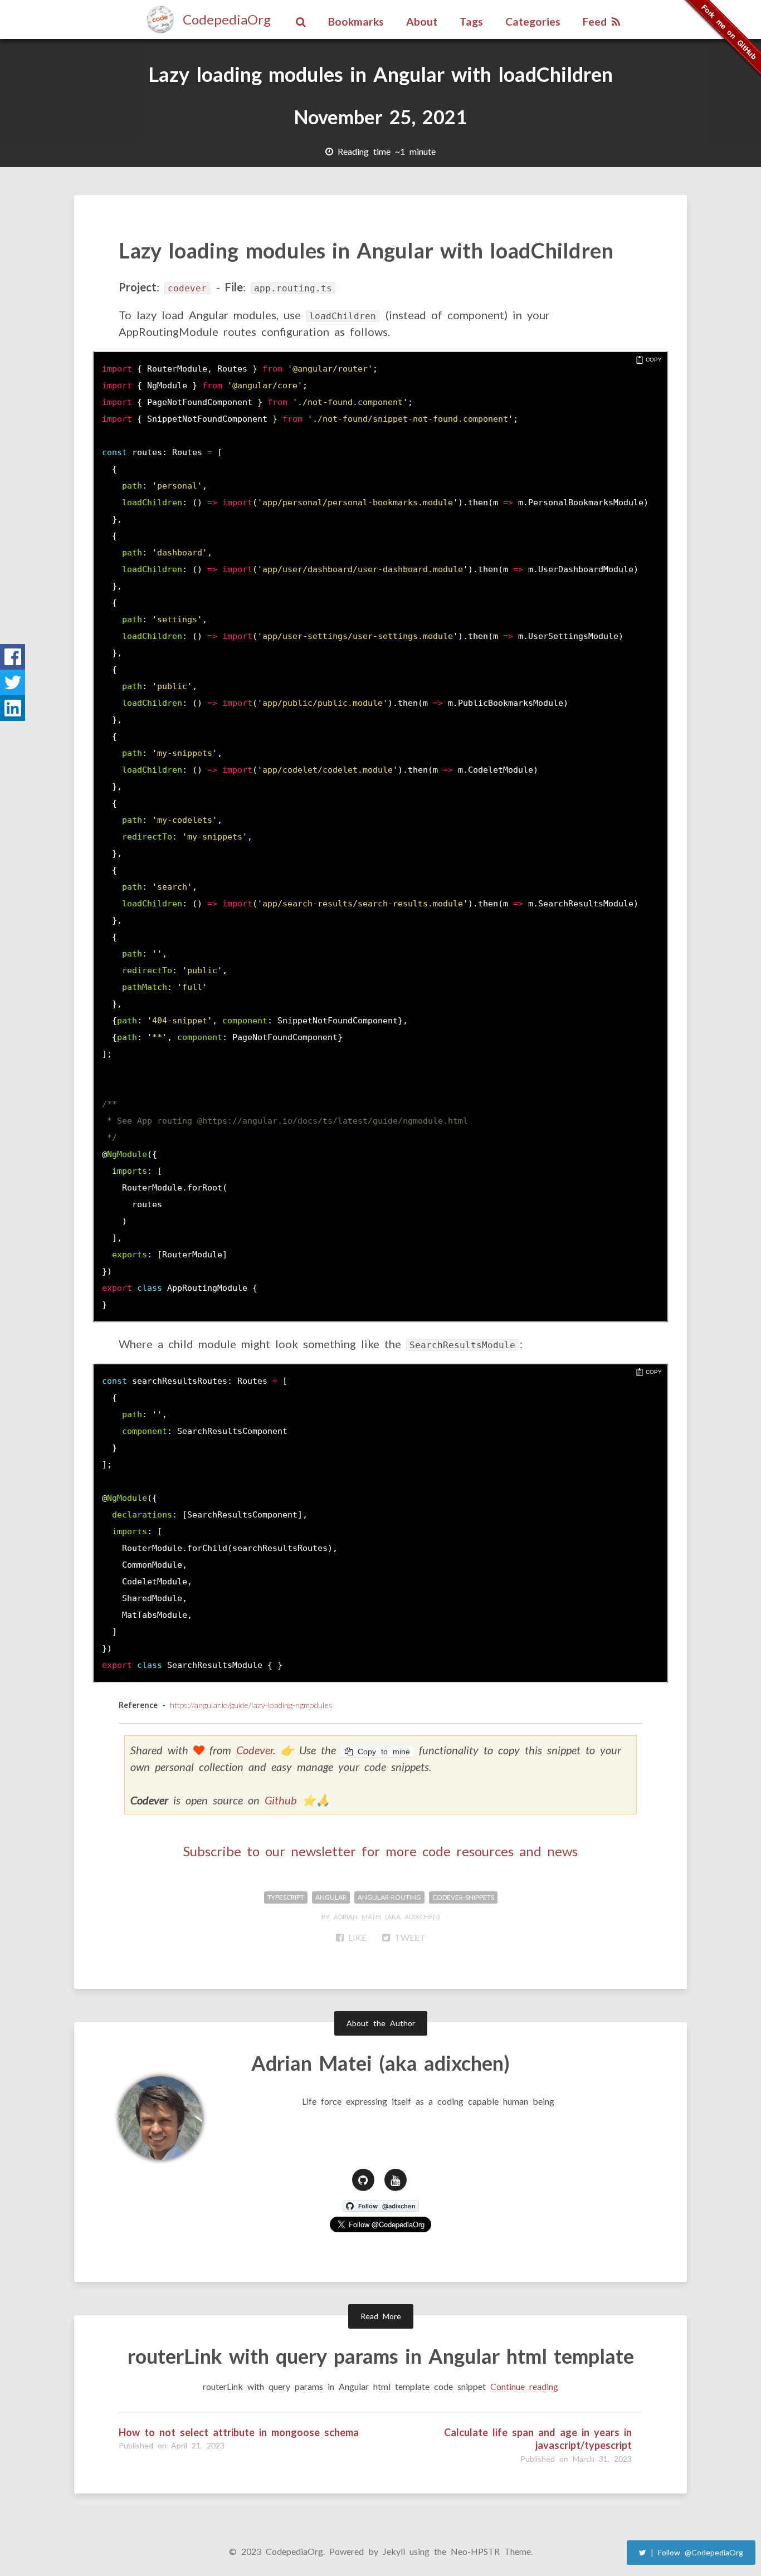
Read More (381, 2316)
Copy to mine (381, 1752)
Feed (597, 21)
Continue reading (524, 2386)
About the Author (381, 2023)
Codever (255, 1750)
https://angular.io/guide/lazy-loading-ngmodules (251, 1705)
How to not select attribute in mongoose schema (239, 2432)
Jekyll (394, 2551)
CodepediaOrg (227, 19)
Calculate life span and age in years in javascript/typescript (538, 2439)
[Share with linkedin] (13, 708)
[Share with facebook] (13, 657)
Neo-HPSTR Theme (491, 2551)
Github (281, 1800)
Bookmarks (356, 21)
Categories (533, 21)
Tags (471, 21)
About (422, 21)
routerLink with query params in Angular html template (381, 2356)
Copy (654, 360)
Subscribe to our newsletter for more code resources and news (380, 1851)
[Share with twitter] (13, 682)
